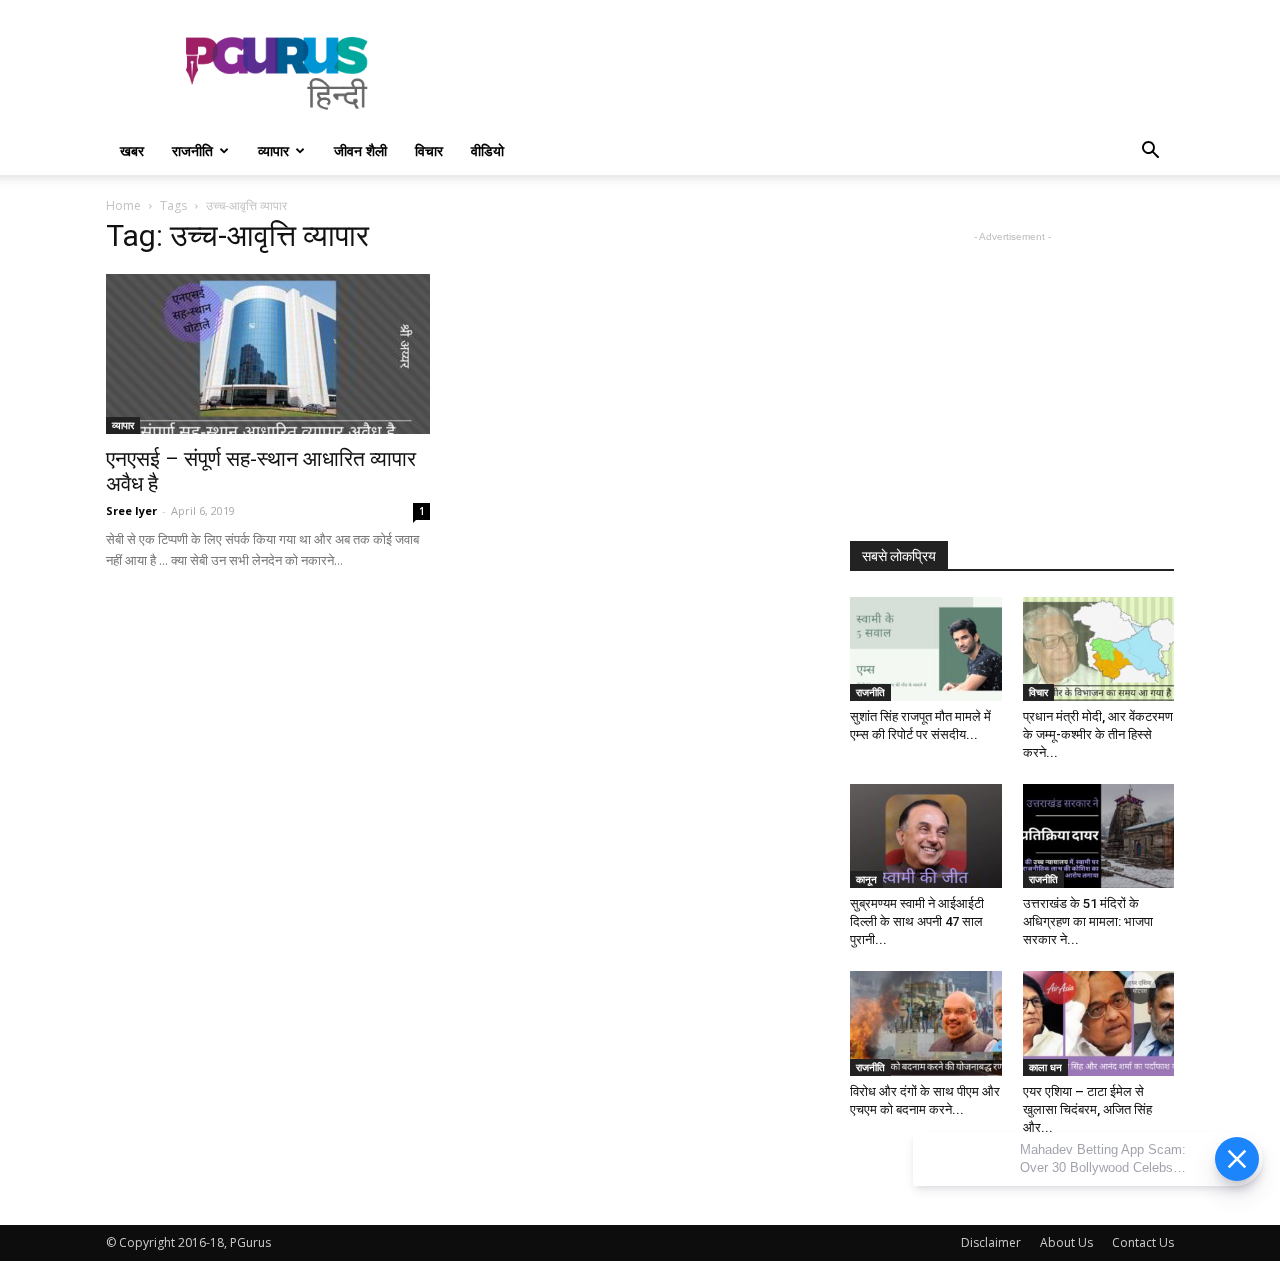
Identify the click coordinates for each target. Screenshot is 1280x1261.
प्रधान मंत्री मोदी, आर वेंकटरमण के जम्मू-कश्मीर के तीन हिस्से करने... (1098, 734)
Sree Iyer (131, 510)
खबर (132, 150)
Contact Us (1143, 1242)
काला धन (1045, 1067)
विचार (429, 150)
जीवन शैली (360, 150)
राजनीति (192, 150)
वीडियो (487, 150)
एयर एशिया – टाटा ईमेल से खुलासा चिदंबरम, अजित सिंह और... (1087, 1109)
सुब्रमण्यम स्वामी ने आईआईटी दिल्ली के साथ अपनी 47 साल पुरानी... (917, 921)
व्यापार (273, 150)
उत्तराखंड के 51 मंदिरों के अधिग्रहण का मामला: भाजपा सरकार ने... (1088, 921)
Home (123, 205)
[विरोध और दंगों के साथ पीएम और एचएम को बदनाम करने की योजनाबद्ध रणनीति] (926, 1023)
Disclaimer (991, 1242)
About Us (1066, 1242)
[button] (1150, 152)
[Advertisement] (810, 73)
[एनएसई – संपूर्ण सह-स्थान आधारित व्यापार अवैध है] (268, 354)
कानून (866, 879)
